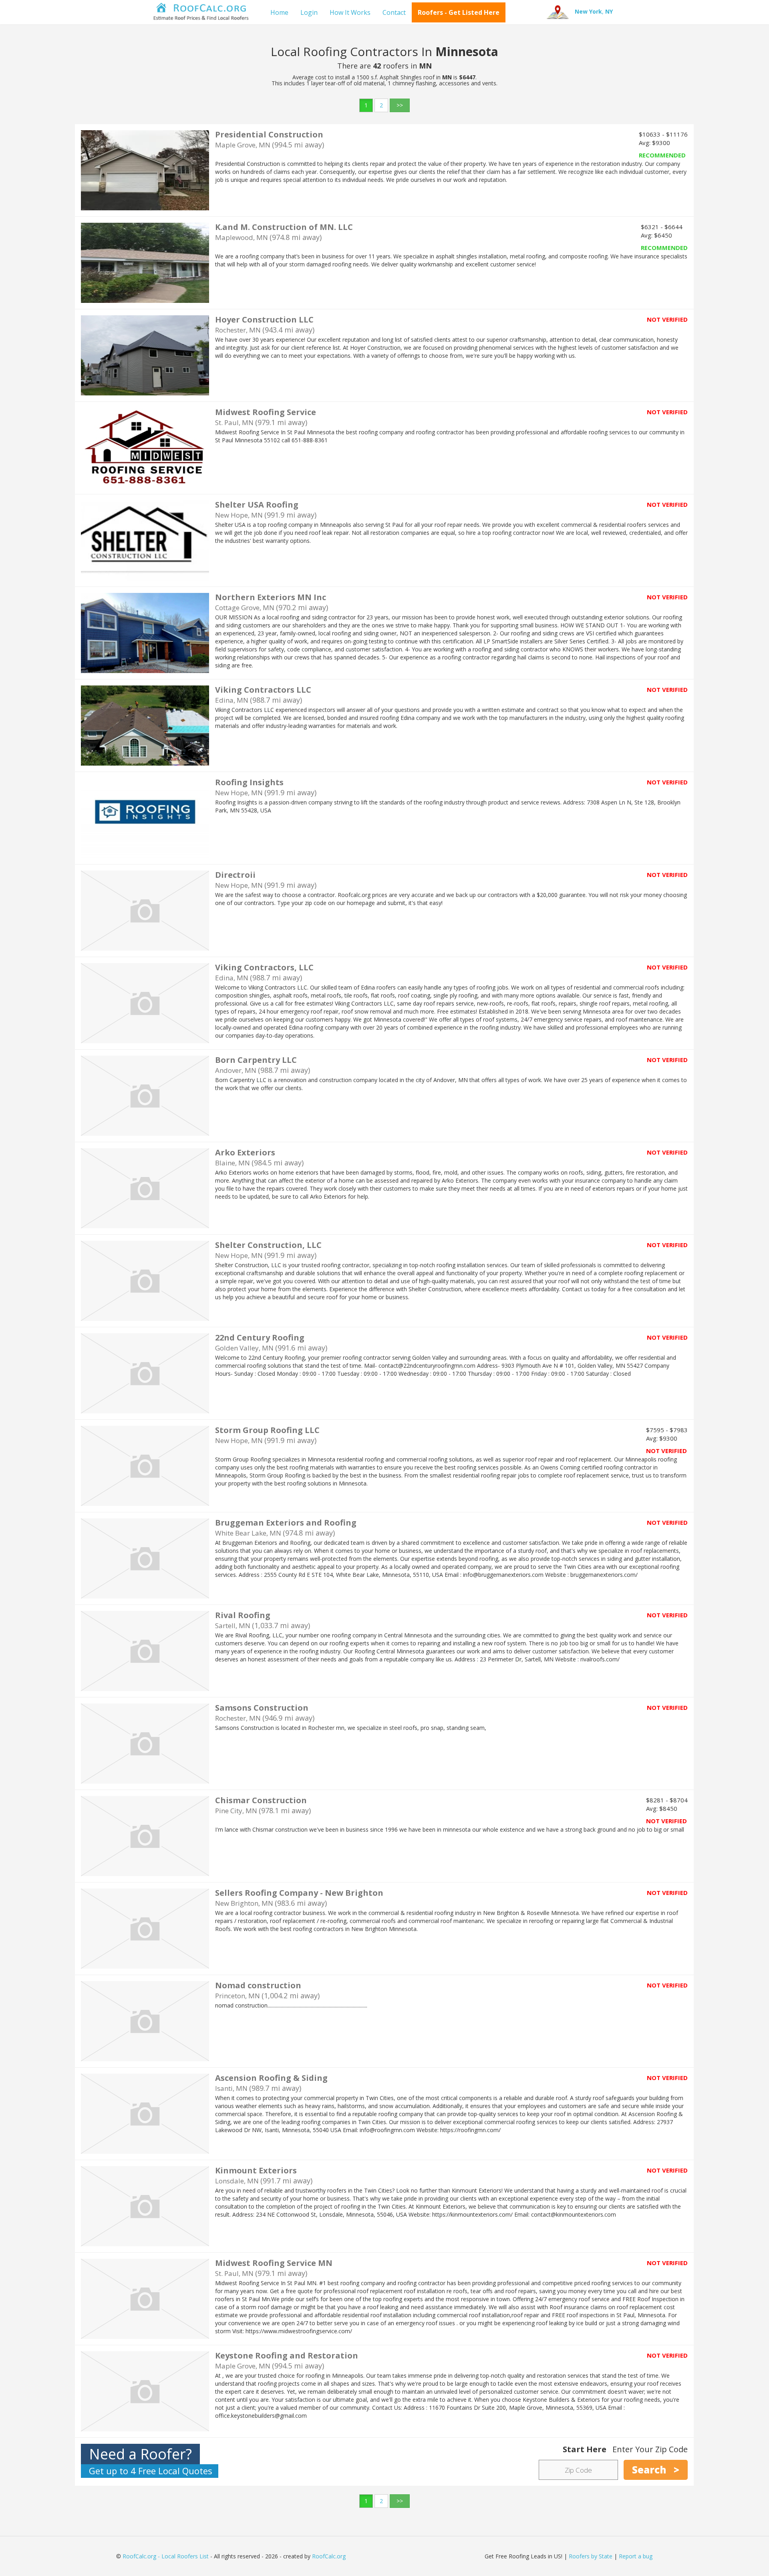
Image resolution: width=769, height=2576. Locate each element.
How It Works (350, 12)
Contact (394, 12)
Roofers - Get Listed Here (459, 12)
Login (309, 12)
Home (279, 12)
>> (400, 105)
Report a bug (636, 2556)
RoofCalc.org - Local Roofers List (166, 2556)
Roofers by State (591, 2556)
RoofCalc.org (329, 2556)
